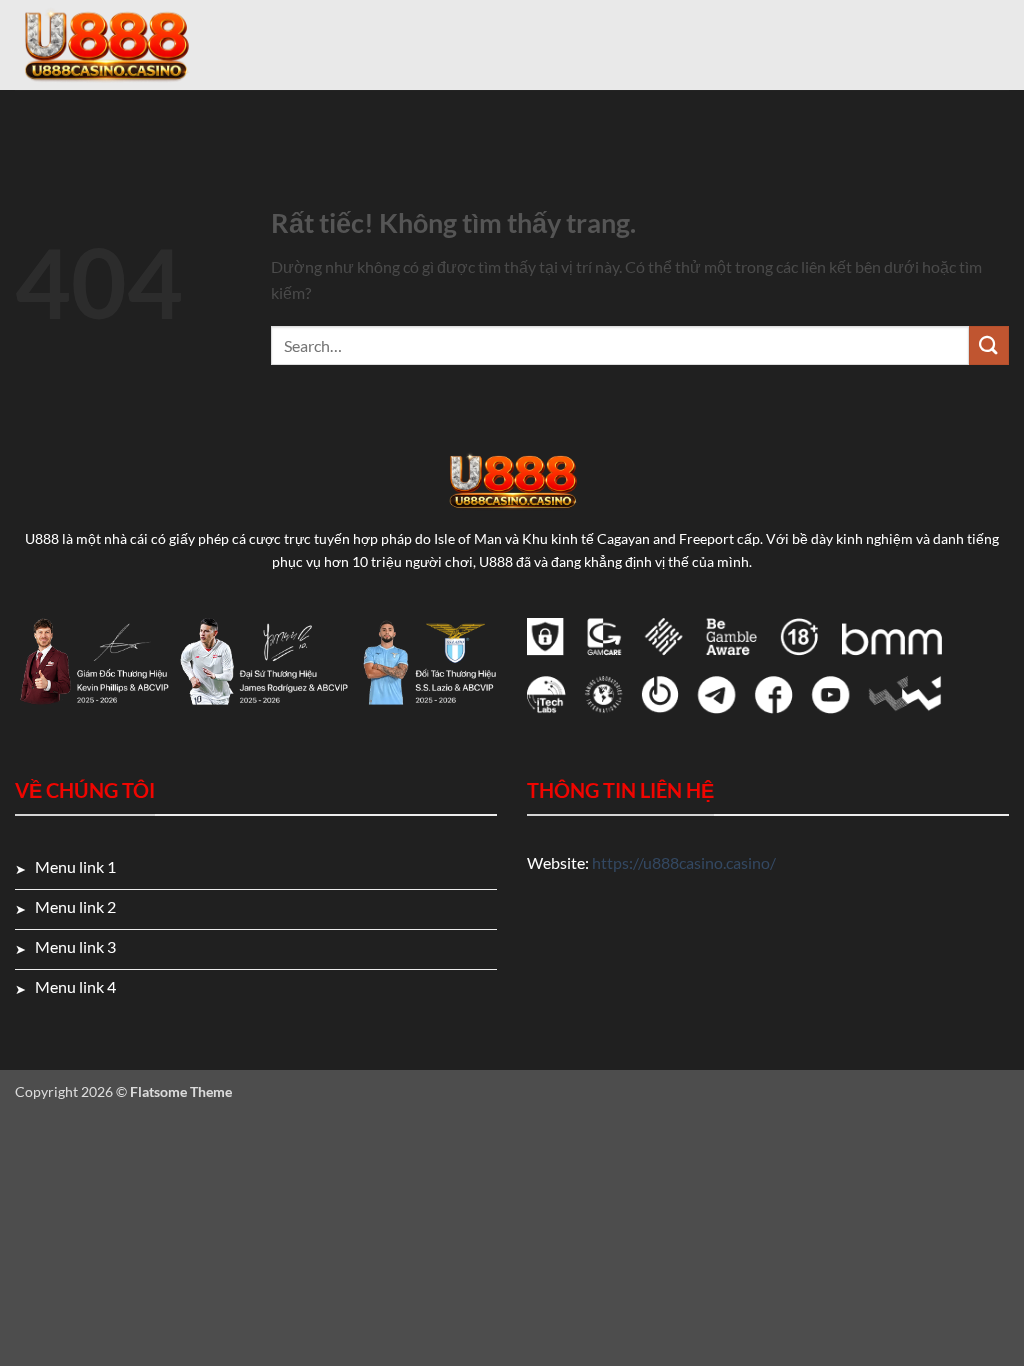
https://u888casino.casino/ (684, 862)
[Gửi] (989, 345)
